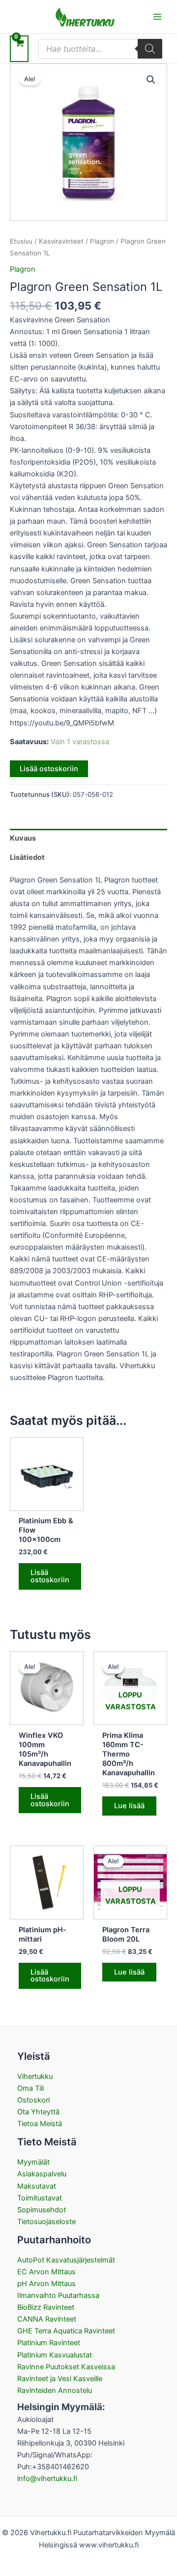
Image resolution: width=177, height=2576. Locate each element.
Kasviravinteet (61, 241)
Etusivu (21, 241)
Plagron (102, 241)
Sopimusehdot (42, 2210)
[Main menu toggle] (157, 17)
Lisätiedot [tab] (27, 857)
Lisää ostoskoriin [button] (50, 1576)
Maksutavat (37, 2186)
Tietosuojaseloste (46, 2222)
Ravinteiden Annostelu (55, 2390)
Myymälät (33, 2162)
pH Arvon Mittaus (46, 2284)
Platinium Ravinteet (49, 2343)
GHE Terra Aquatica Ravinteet (66, 2331)
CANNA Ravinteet (47, 2319)
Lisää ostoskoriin (49, 769)
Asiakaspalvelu (42, 2174)
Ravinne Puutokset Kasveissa (66, 2367)
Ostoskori (33, 2100)
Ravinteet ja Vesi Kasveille (60, 2379)
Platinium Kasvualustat (55, 2355)
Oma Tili (30, 2088)
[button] (151, 80)
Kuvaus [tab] (23, 838)
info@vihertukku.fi (47, 2479)
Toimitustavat (40, 2198)
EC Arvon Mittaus (46, 2272)
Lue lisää (129, 1806)
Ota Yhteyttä (38, 2112)
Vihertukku (35, 2076)
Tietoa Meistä (40, 2124)
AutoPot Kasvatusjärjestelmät (66, 2260)
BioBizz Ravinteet (46, 2307)
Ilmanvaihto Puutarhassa (58, 2295)
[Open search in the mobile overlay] (100, 49)
